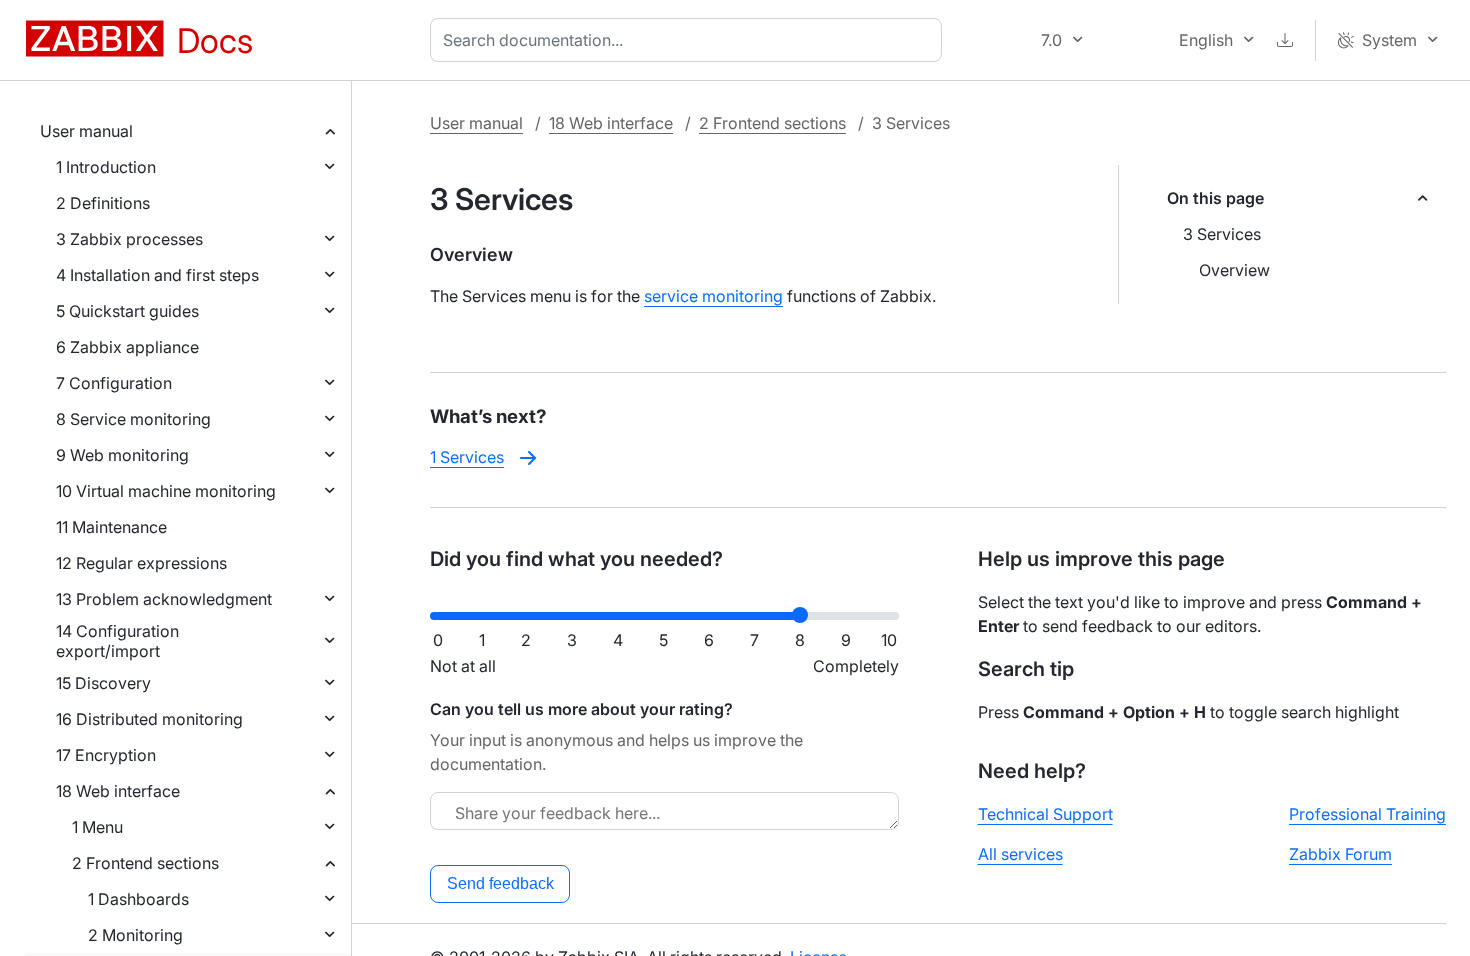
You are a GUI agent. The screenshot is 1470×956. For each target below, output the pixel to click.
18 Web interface (118, 791)
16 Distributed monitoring (149, 719)
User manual (86, 131)
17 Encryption (106, 755)
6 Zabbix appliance (127, 347)
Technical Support (1045, 814)
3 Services (1222, 234)
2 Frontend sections (145, 863)
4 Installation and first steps (157, 275)
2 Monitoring (135, 935)
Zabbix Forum (1340, 854)
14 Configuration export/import (117, 641)
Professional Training (1367, 814)
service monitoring (713, 296)
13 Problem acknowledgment (164, 599)
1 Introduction (106, 167)
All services (1020, 854)
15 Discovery (103, 683)
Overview (1234, 270)
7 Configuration (114, 383)
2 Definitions (103, 203)
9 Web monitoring (122, 455)
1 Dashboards (138, 899)
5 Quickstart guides (127, 311)
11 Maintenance (111, 527)
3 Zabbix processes (129, 239)
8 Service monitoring (133, 419)
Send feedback (500, 883)
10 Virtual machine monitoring (166, 491)
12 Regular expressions (141, 563)
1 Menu (97, 827)
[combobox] (690, 40)
